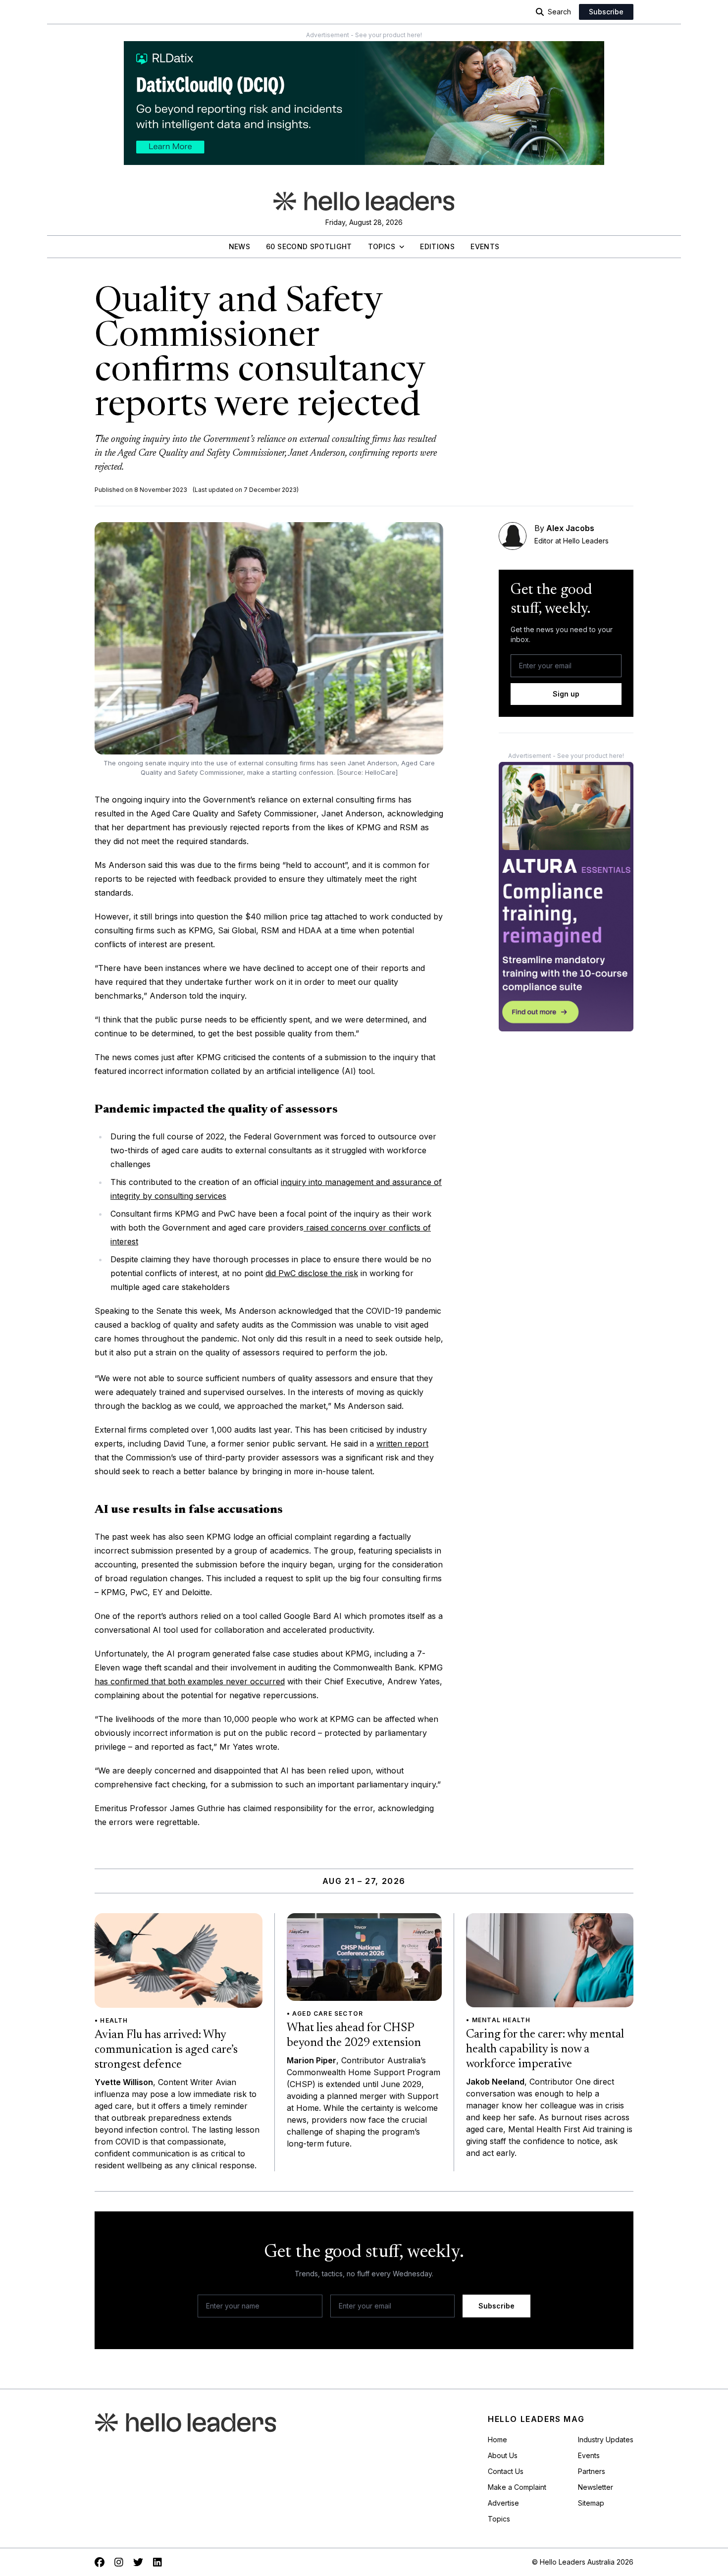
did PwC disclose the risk (312, 1273)
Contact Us (506, 2471)
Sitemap (591, 2503)
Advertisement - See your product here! (364, 35)
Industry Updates (606, 2440)
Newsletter (596, 2487)
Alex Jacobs (570, 528)
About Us (503, 2455)
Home (497, 2440)
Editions (437, 246)
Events (485, 246)
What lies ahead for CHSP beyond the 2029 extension (354, 2036)
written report (402, 1444)
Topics (382, 246)
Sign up (566, 694)
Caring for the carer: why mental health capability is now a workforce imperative (545, 2049)
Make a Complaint (517, 2487)
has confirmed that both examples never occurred (190, 1681)
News (239, 246)
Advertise (503, 2503)
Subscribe (606, 12)
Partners (592, 2471)
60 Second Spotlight (309, 246)
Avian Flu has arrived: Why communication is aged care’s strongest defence (166, 2050)
